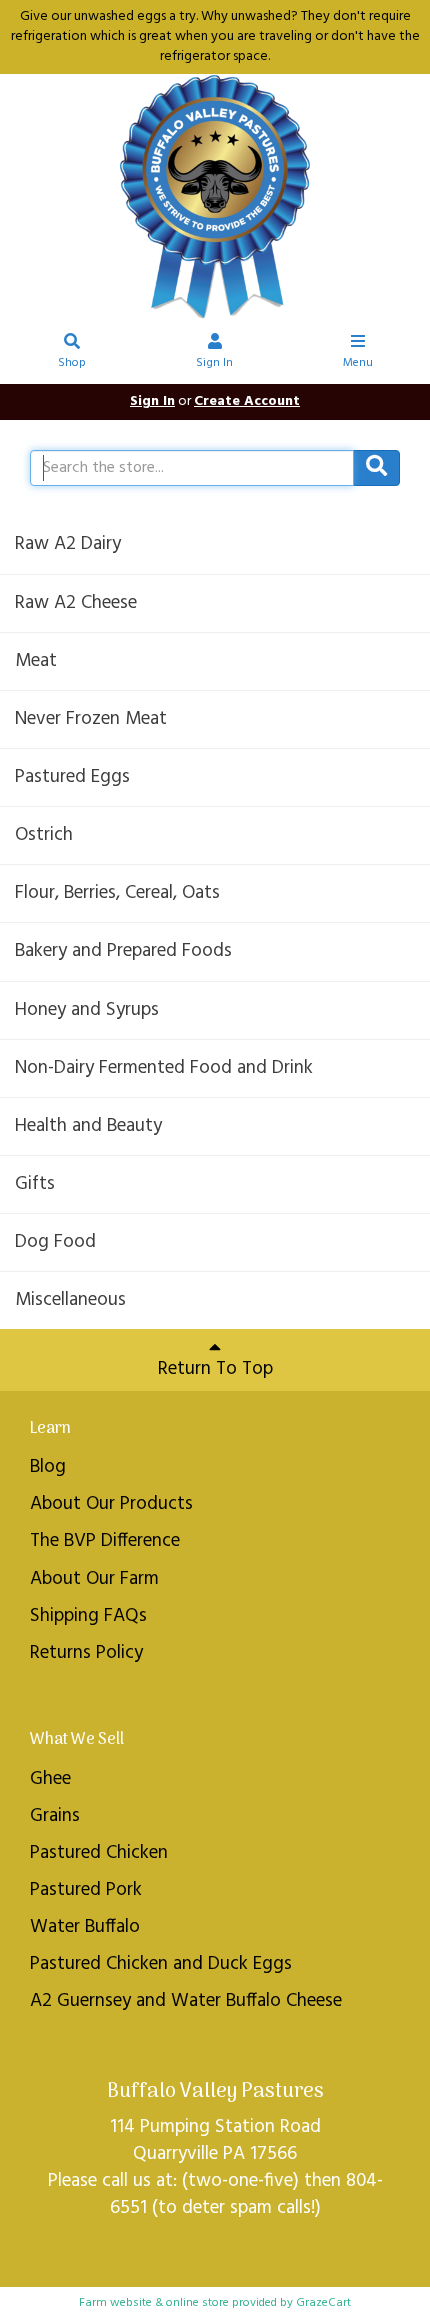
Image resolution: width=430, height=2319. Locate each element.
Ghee (50, 1779)
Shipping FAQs (88, 1616)
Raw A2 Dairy (68, 544)
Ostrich (44, 835)
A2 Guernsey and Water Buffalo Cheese (186, 2001)
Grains (55, 1816)
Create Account (247, 401)
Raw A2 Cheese (76, 603)
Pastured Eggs (72, 777)
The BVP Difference (105, 1541)
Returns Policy (86, 1653)
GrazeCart (323, 2303)
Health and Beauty (88, 1126)
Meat (36, 661)
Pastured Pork (86, 1890)
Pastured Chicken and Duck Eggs (161, 1964)
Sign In (214, 363)
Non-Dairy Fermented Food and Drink (164, 1068)
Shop (72, 363)
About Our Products (111, 1504)
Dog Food (55, 1242)
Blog (48, 1467)
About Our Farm (94, 1579)
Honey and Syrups (87, 1010)
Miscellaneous (70, 1300)
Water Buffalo (85, 1927)
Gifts (35, 1184)
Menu (358, 363)
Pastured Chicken (99, 1853)
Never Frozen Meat (91, 719)
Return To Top (215, 1369)
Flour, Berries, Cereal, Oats (117, 893)
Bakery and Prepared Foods (123, 951)
